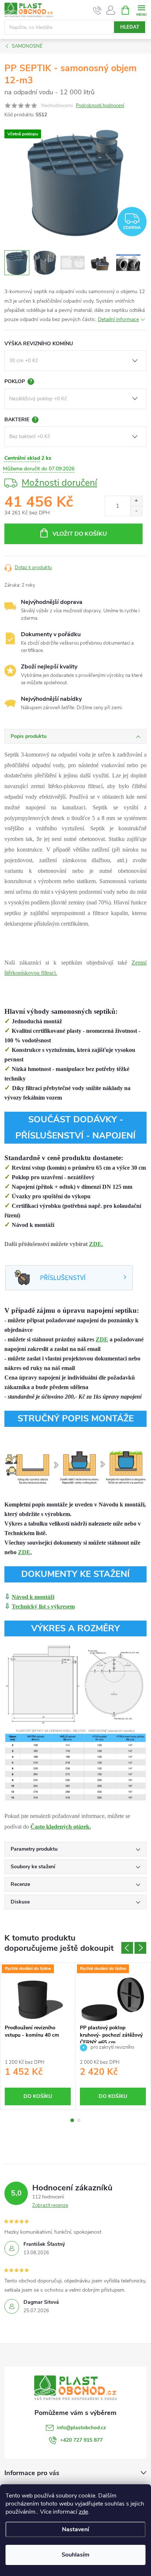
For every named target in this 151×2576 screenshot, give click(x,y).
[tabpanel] (38, 2036)
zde (83, 2512)
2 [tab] (79, 2120)
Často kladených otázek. (61, 1827)
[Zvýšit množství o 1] (136, 501)
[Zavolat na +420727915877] (97, 10)
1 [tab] (72, 2120)
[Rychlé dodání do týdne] (38, 1999)
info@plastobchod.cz (81, 2428)
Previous (127, 1948)
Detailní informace (118, 319)
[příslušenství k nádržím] (69, 1277)
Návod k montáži (33, 1597)
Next (140, 1948)
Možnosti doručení (59, 483)
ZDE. (96, 1244)
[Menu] (141, 10)
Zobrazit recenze (50, 2205)
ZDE (102, 1339)
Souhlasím (75, 2555)
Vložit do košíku (80, 534)
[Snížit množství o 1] (136, 511)
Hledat (130, 27)
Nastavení (75, 2529)
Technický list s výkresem (43, 1606)
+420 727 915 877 (81, 2440)
